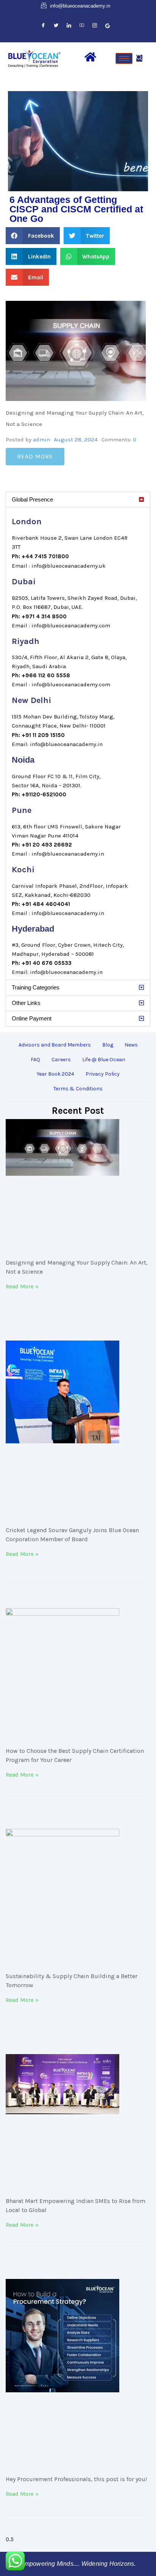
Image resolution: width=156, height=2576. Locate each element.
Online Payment (32, 1018)
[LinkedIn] (69, 26)
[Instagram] (95, 26)
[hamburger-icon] (124, 58)
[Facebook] (43, 26)
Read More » (22, 1286)
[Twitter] (56, 26)
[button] (139, 58)
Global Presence (32, 499)
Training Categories (36, 987)
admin (41, 440)
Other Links (26, 1003)
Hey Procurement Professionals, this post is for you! (76, 2479)
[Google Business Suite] (108, 26)
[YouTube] (82, 26)
